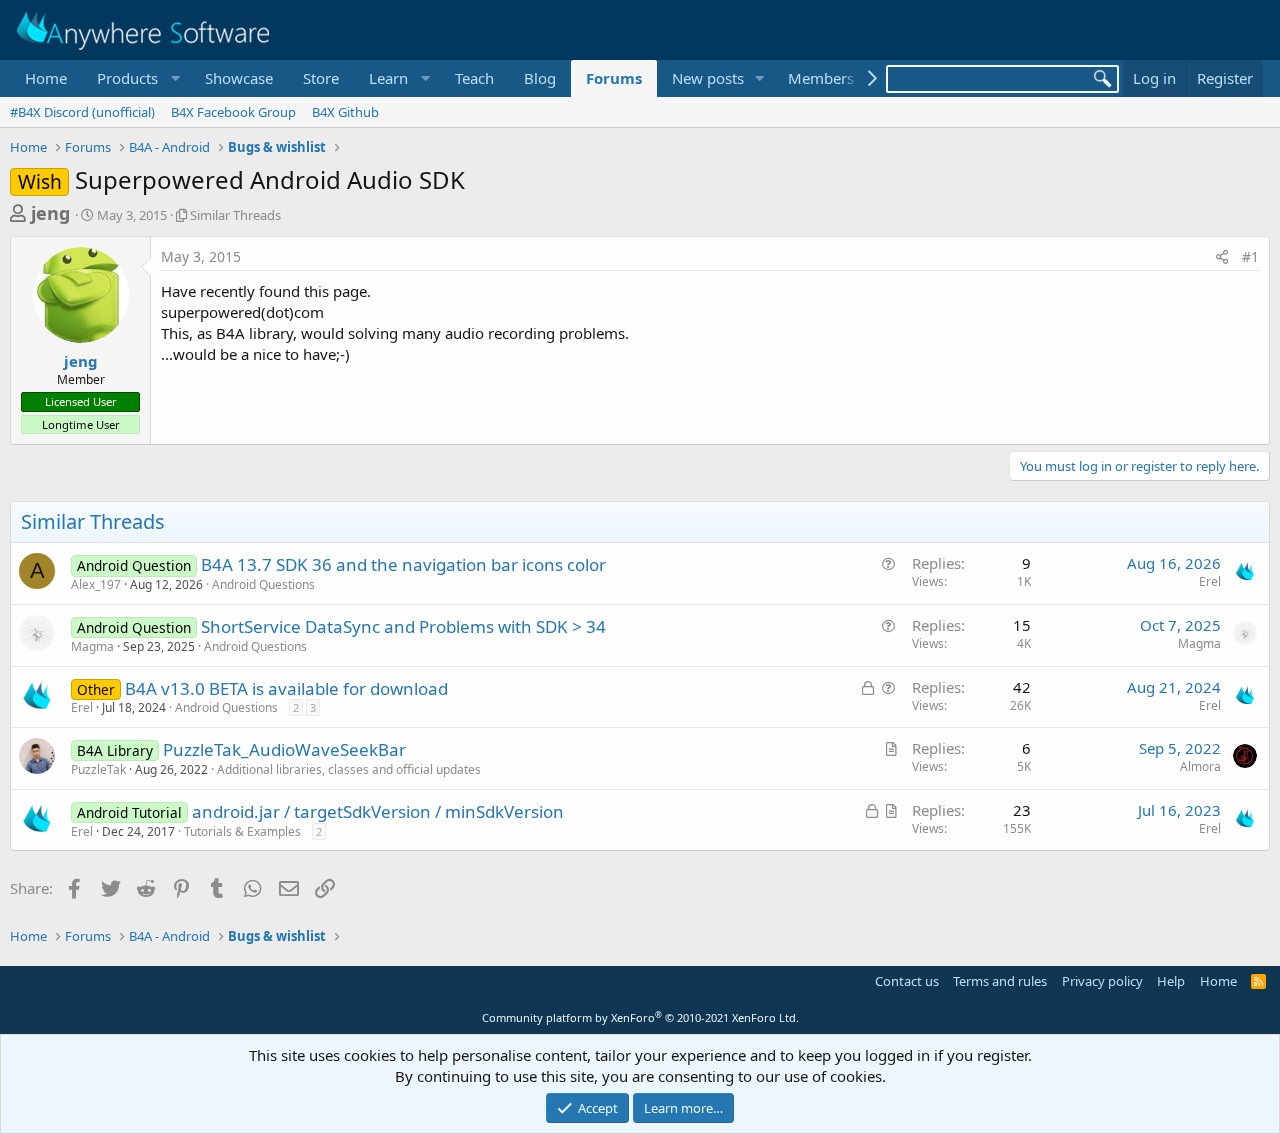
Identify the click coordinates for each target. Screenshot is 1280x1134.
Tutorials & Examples (242, 831)
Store (321, 78)
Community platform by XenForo (640, 1017)
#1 (1250, 256)
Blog (540, 78)
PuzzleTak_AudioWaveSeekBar (284, 749)
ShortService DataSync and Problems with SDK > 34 (403, 626)
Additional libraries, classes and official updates (349, 769)
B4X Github (345, 112)
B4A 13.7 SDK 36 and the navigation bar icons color (403, 564)
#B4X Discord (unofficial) (82, 112)
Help (1171, 981)
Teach (474, 78)
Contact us (907, 981)
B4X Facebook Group (233, 112)
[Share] (1222, 257)
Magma (92, 646)
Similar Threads (235, 215)
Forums (614, 78)
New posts (708, 78)
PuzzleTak (98, 769)
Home (46, 78)
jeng (50, 213)
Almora (1200, 766)
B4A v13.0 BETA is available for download (286, 688)
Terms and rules (1000, 981)
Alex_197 (96, 584)
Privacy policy (1102, 981)
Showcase (239, 78)
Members (821, 78)
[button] (136, 78)
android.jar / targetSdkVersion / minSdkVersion (378, 811)
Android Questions (263, 584)
